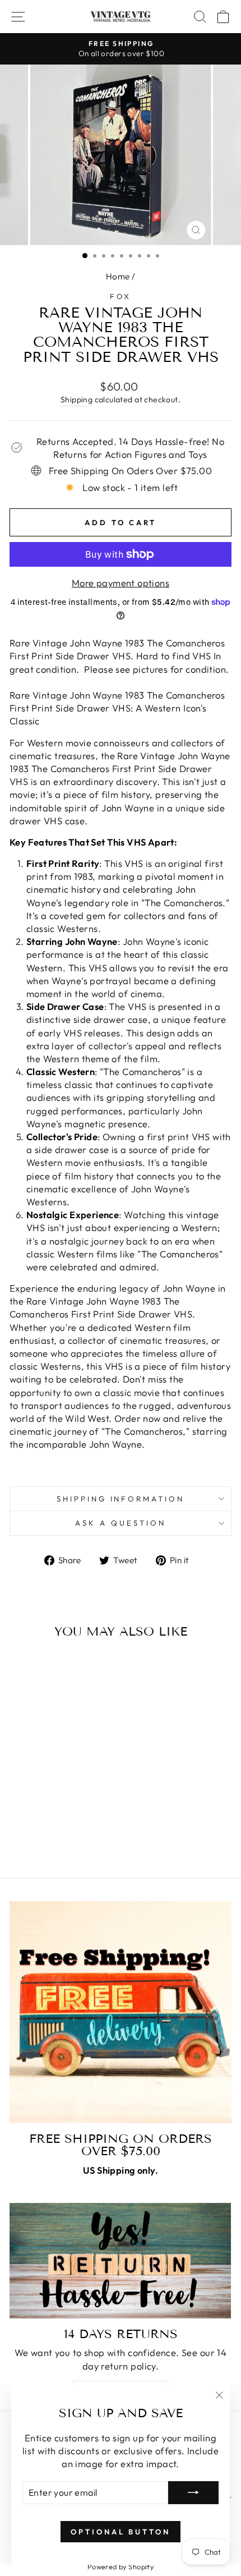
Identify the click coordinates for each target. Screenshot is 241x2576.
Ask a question (121, 1523)
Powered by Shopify (121, 2566)
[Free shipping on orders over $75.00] (121, 2012)
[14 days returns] (121, 2261)
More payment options (121, 583)
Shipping (77, 400)
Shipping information (121, 1499)
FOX (121, 296)
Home (118, 276)
